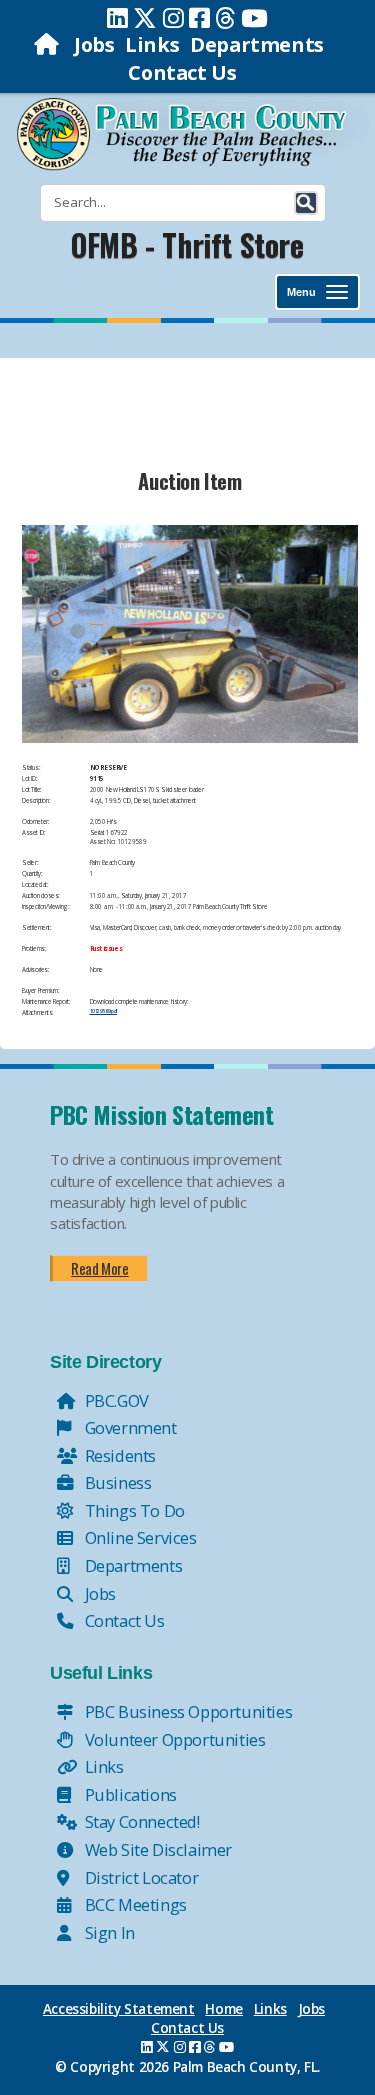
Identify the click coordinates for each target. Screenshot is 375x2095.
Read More (99, 1268)
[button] (306, 203)
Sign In (108, 1932)
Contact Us (182, 72)
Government (129, 1427)
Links (152, 44)
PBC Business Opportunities (186, 1711)
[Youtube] (254, 18)
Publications (129, 1794)
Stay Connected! (140, 1821)
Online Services (139, 1537)
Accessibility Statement (119, 2009)
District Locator (139, 1877)
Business (116, 1482)
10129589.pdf (103, 1011)
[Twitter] (145, 18)
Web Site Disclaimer (156, 1849)
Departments (257, 44)
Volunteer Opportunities (173, 1739)
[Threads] (225, 18)
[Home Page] (48, 44)
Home (223, 2009)
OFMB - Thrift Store (187, 244)
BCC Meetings (134, 1904)
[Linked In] (117, 18)
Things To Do (133, 1510)
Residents (118, 1455)
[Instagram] (173, 18)
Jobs (94, 44)
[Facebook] (199, 18)
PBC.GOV (115, 1400)
